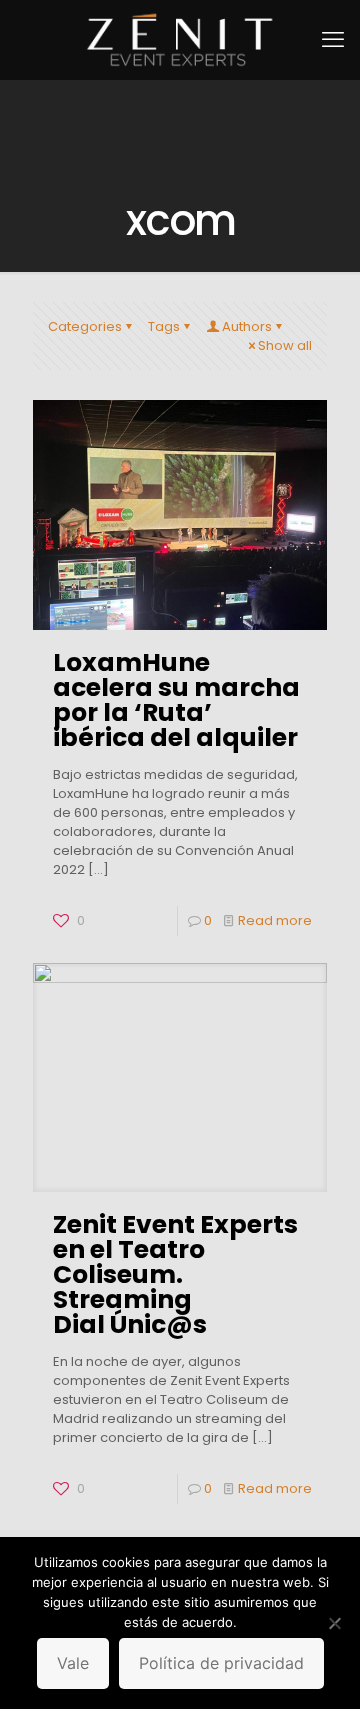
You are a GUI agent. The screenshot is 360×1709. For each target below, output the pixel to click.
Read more (275, 920)
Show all (285, 345)
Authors (247, 326)
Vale (73, 1663)
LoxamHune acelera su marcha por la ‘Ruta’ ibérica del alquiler (176, 700)
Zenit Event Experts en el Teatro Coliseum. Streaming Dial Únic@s (175, 1274)
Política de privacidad (221, 1663)
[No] (335, 1623)
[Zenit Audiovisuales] (180, 40)
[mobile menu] (333, 40)
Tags (164, 326)
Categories (85, 326)
